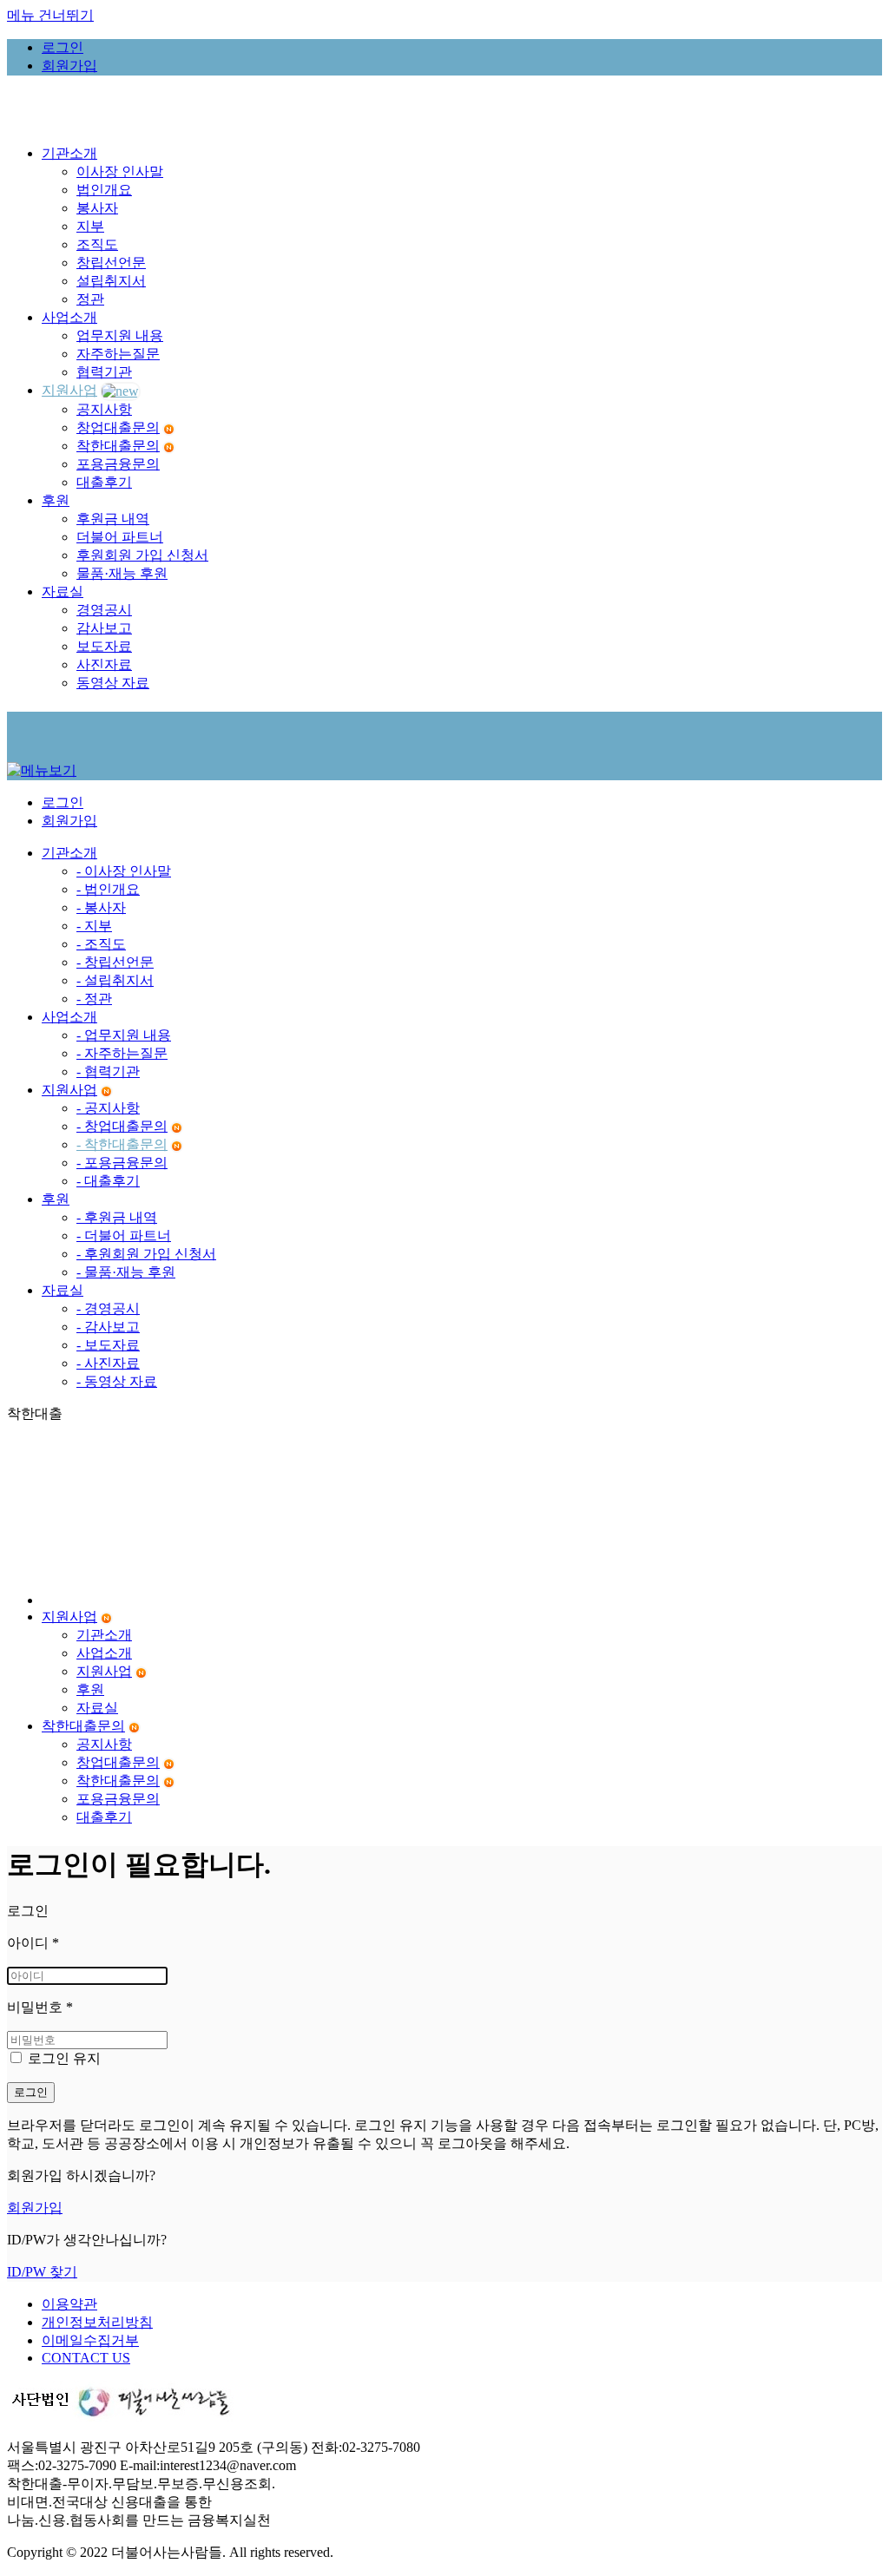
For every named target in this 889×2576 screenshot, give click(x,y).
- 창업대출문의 (122, 1126)
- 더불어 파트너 (124, 1235)
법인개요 (104, 190)
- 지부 (94, 926)
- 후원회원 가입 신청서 (146, 1254)
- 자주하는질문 (122, 1053)
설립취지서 (111, 281)
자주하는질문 (118, 354)
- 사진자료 (108, 1363)
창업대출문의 (118, 427)
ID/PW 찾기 (42, 2272)
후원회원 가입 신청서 (142, 555)
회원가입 (35, 2208)
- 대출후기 (108, 1181)
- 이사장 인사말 (124, 871)
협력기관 (104, 372)
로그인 (31, 2092)
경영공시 (104, 610)
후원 (56, 1199)
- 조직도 (101, 944)
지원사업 (69, 1090)
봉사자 (97, 208)
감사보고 (104, 628)
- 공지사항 (108, 1108)
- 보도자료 (108, 1345)
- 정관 (94, 999)
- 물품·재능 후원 (126, 1272)
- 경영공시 (108, 1308)
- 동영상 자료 (117, 1381)
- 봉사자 (101, 907)
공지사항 (104, 409)
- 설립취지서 (115, 980)
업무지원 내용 (120, 335)
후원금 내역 (113, 519)
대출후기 (104, 482)
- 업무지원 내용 (124, 1035)
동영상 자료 (113, 683)
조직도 (97, 244)
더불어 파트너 (120, 537)
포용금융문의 (118, 464)
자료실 (63, 1290)
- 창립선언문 (115, 962)
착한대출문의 (118, 446)
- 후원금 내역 (117, 1217)
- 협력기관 (108, 1071)
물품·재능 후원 (122, 573)
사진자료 (104, 664)
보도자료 (104, 646)
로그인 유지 (63, 2058)
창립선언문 (111, 263)
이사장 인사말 (120, 171)
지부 (90, 226)
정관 (90, 299)
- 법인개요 (108, 889)
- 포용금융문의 (122, 1163)
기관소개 (69, 853)
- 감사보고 (108, 1327)
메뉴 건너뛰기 (50, 15)
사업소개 (69, 1017)
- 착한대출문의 (122, 1144)
